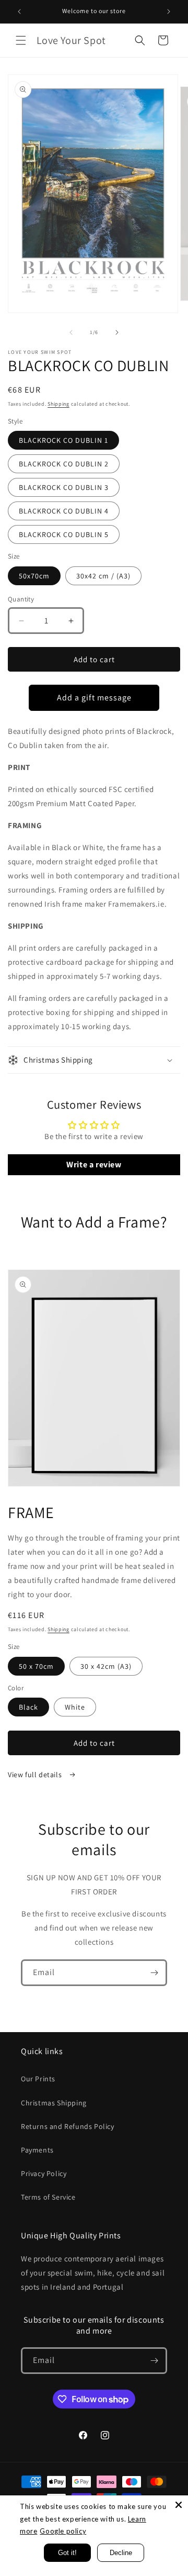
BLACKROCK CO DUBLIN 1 (63, 440)
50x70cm (34, 576)
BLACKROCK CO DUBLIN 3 (64, 487)
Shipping (58, 404)
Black (28, 1707)
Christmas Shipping (54, 2103)
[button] (21, 40)
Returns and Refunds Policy (68, 2126)
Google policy (63, 2531)
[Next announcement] (169, 12)
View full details (36, 1775)
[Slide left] (71, 332)
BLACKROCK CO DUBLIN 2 (64, 464)
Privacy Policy (44, 2173)
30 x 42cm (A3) (106, 1666)
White (75, 1707)
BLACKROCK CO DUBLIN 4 (64, 511)
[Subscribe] (154, 1973)
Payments (37, 2150)
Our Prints (38, 2079)
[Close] (179, 2505)
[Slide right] (117, 332)
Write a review (94, 1164)
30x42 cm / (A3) (103, 576)
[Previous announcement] (19, 12)
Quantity (21, 599)
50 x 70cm (36, 1666)
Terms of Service (48, 2197)
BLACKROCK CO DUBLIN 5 (64, 534)
